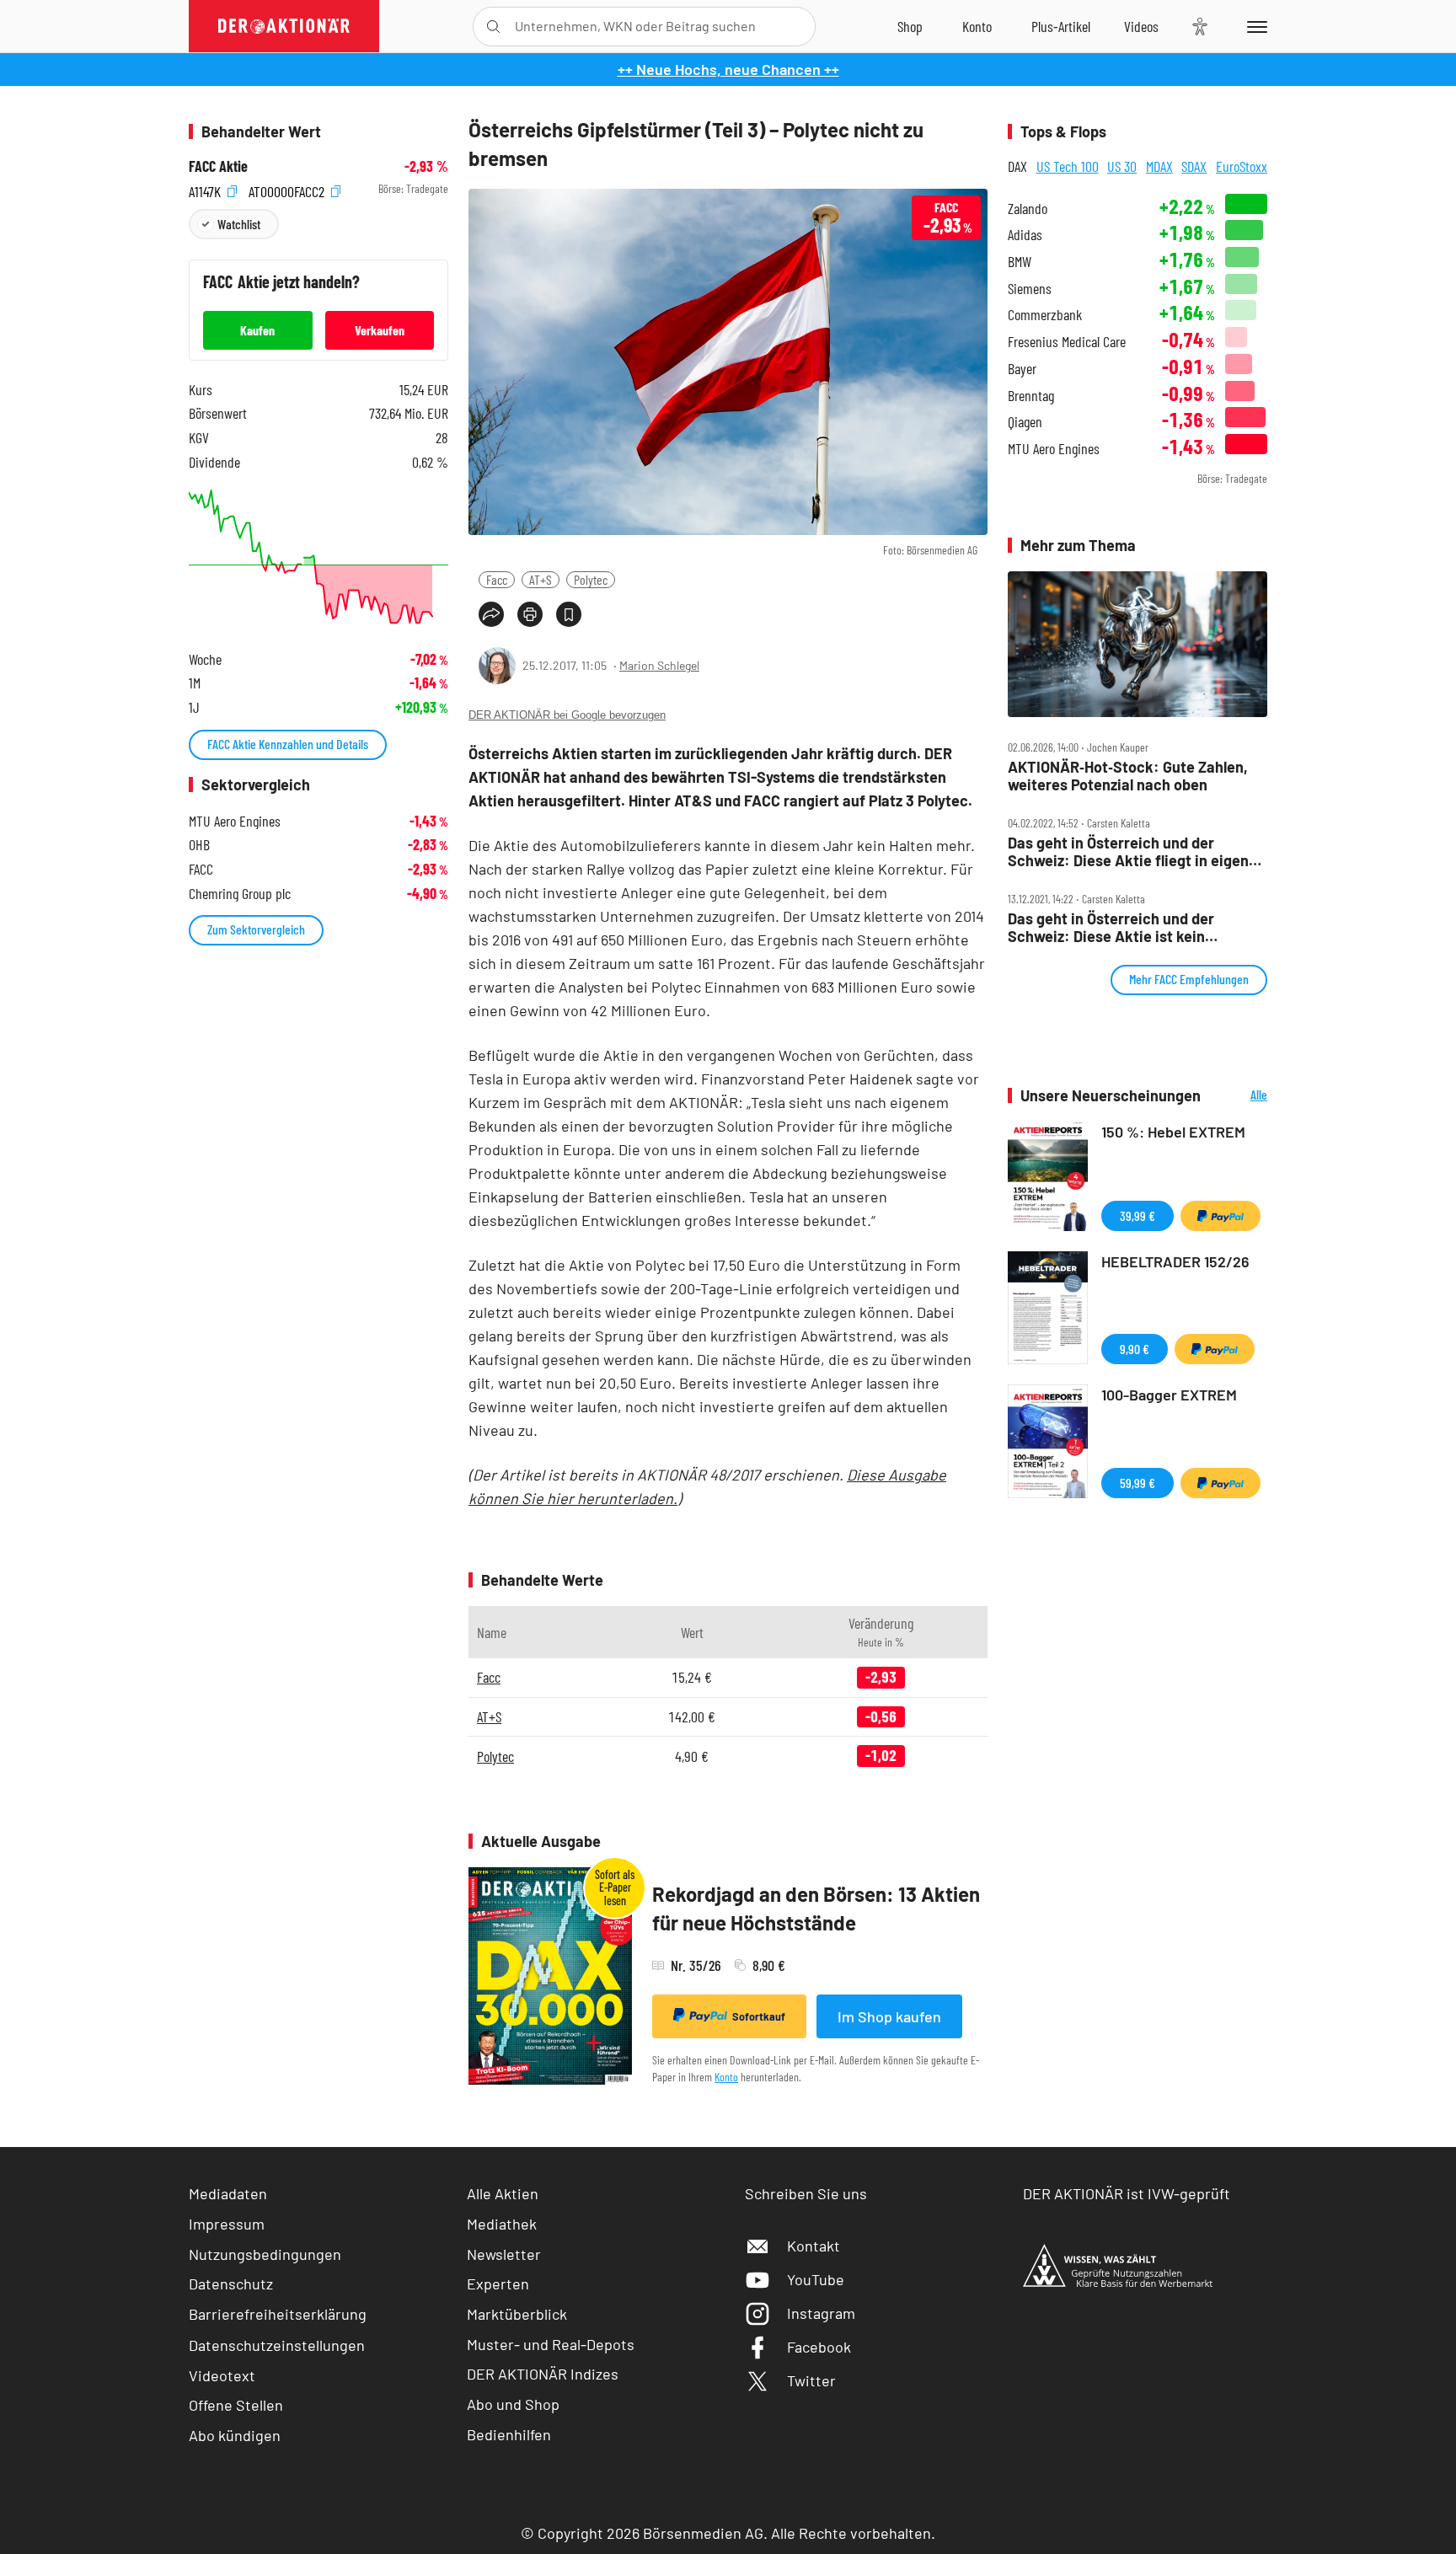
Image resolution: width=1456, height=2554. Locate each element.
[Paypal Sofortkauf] (1220, 1216)
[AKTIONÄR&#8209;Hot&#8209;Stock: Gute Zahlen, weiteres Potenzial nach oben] (1137, 645)
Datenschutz (231, 2284)
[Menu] (1254, 26)
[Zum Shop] (910, 26)
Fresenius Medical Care (1067, 342)
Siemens (1030, 289)
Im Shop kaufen (889, 2016)
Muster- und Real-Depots (551, 2344)
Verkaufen (380, 330)
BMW (1020, 262)
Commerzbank (1045, 315)
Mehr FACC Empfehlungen (1189, 979)
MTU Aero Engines (1054, 449)
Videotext (222, 2375)
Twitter (811, 2380)
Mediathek (502, 2224)
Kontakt (814, 2246)
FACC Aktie (218, 166)
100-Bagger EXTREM (1169, 1395)
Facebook (819, 2347)
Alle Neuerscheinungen (1238, 1096)
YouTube (816, 2279)
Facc (497, 579)
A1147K (206, 189)
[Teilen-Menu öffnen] (491, 614)
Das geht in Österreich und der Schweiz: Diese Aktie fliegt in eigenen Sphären (1137, 851)
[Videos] (1141, 26)
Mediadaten (228, 2193)
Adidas (1025, 235)
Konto (726, 2077)
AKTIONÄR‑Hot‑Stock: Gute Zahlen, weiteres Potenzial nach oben (1128, 776)
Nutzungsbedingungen (265, 2254)
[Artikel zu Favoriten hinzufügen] (569, 614)
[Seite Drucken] (530, 614)
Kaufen (257, 330)
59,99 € (1137, 1483)
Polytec (591, 579)
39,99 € (1137, 1215)
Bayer (1022, 369)
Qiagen (1025, 422)
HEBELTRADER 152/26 (1175, 1261)
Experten (498, 2284)
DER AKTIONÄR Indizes (543, 2374)
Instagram (821, 2313)
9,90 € (1135, 1349)
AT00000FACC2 (288, 189)
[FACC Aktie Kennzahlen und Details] (318, 557)
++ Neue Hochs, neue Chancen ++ (728, 69)
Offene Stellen (236, 2405)
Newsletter (504, 2254)
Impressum (227, 2224)
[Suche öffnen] (493, 27)
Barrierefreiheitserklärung (278, 2314)
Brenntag (1031, 396)
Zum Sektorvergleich (256, 929)
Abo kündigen (235, 2435)
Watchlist (239, 224)
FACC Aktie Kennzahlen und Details (288, 744)
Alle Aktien (503, 2193)
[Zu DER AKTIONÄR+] (1061, 26)
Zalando (1028, 209)
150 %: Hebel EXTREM (1173, 1132)
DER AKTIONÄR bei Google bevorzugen (567, 715)
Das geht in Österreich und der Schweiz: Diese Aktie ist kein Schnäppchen (1111, 927)
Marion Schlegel (659, 665)
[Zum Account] (977, 26)
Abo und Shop (513, 2404)
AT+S (541, 579)
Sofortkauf (759, 2016)
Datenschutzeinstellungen (277, 2345)
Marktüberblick (517, 2314)
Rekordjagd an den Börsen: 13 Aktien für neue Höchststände (816, 1908)
